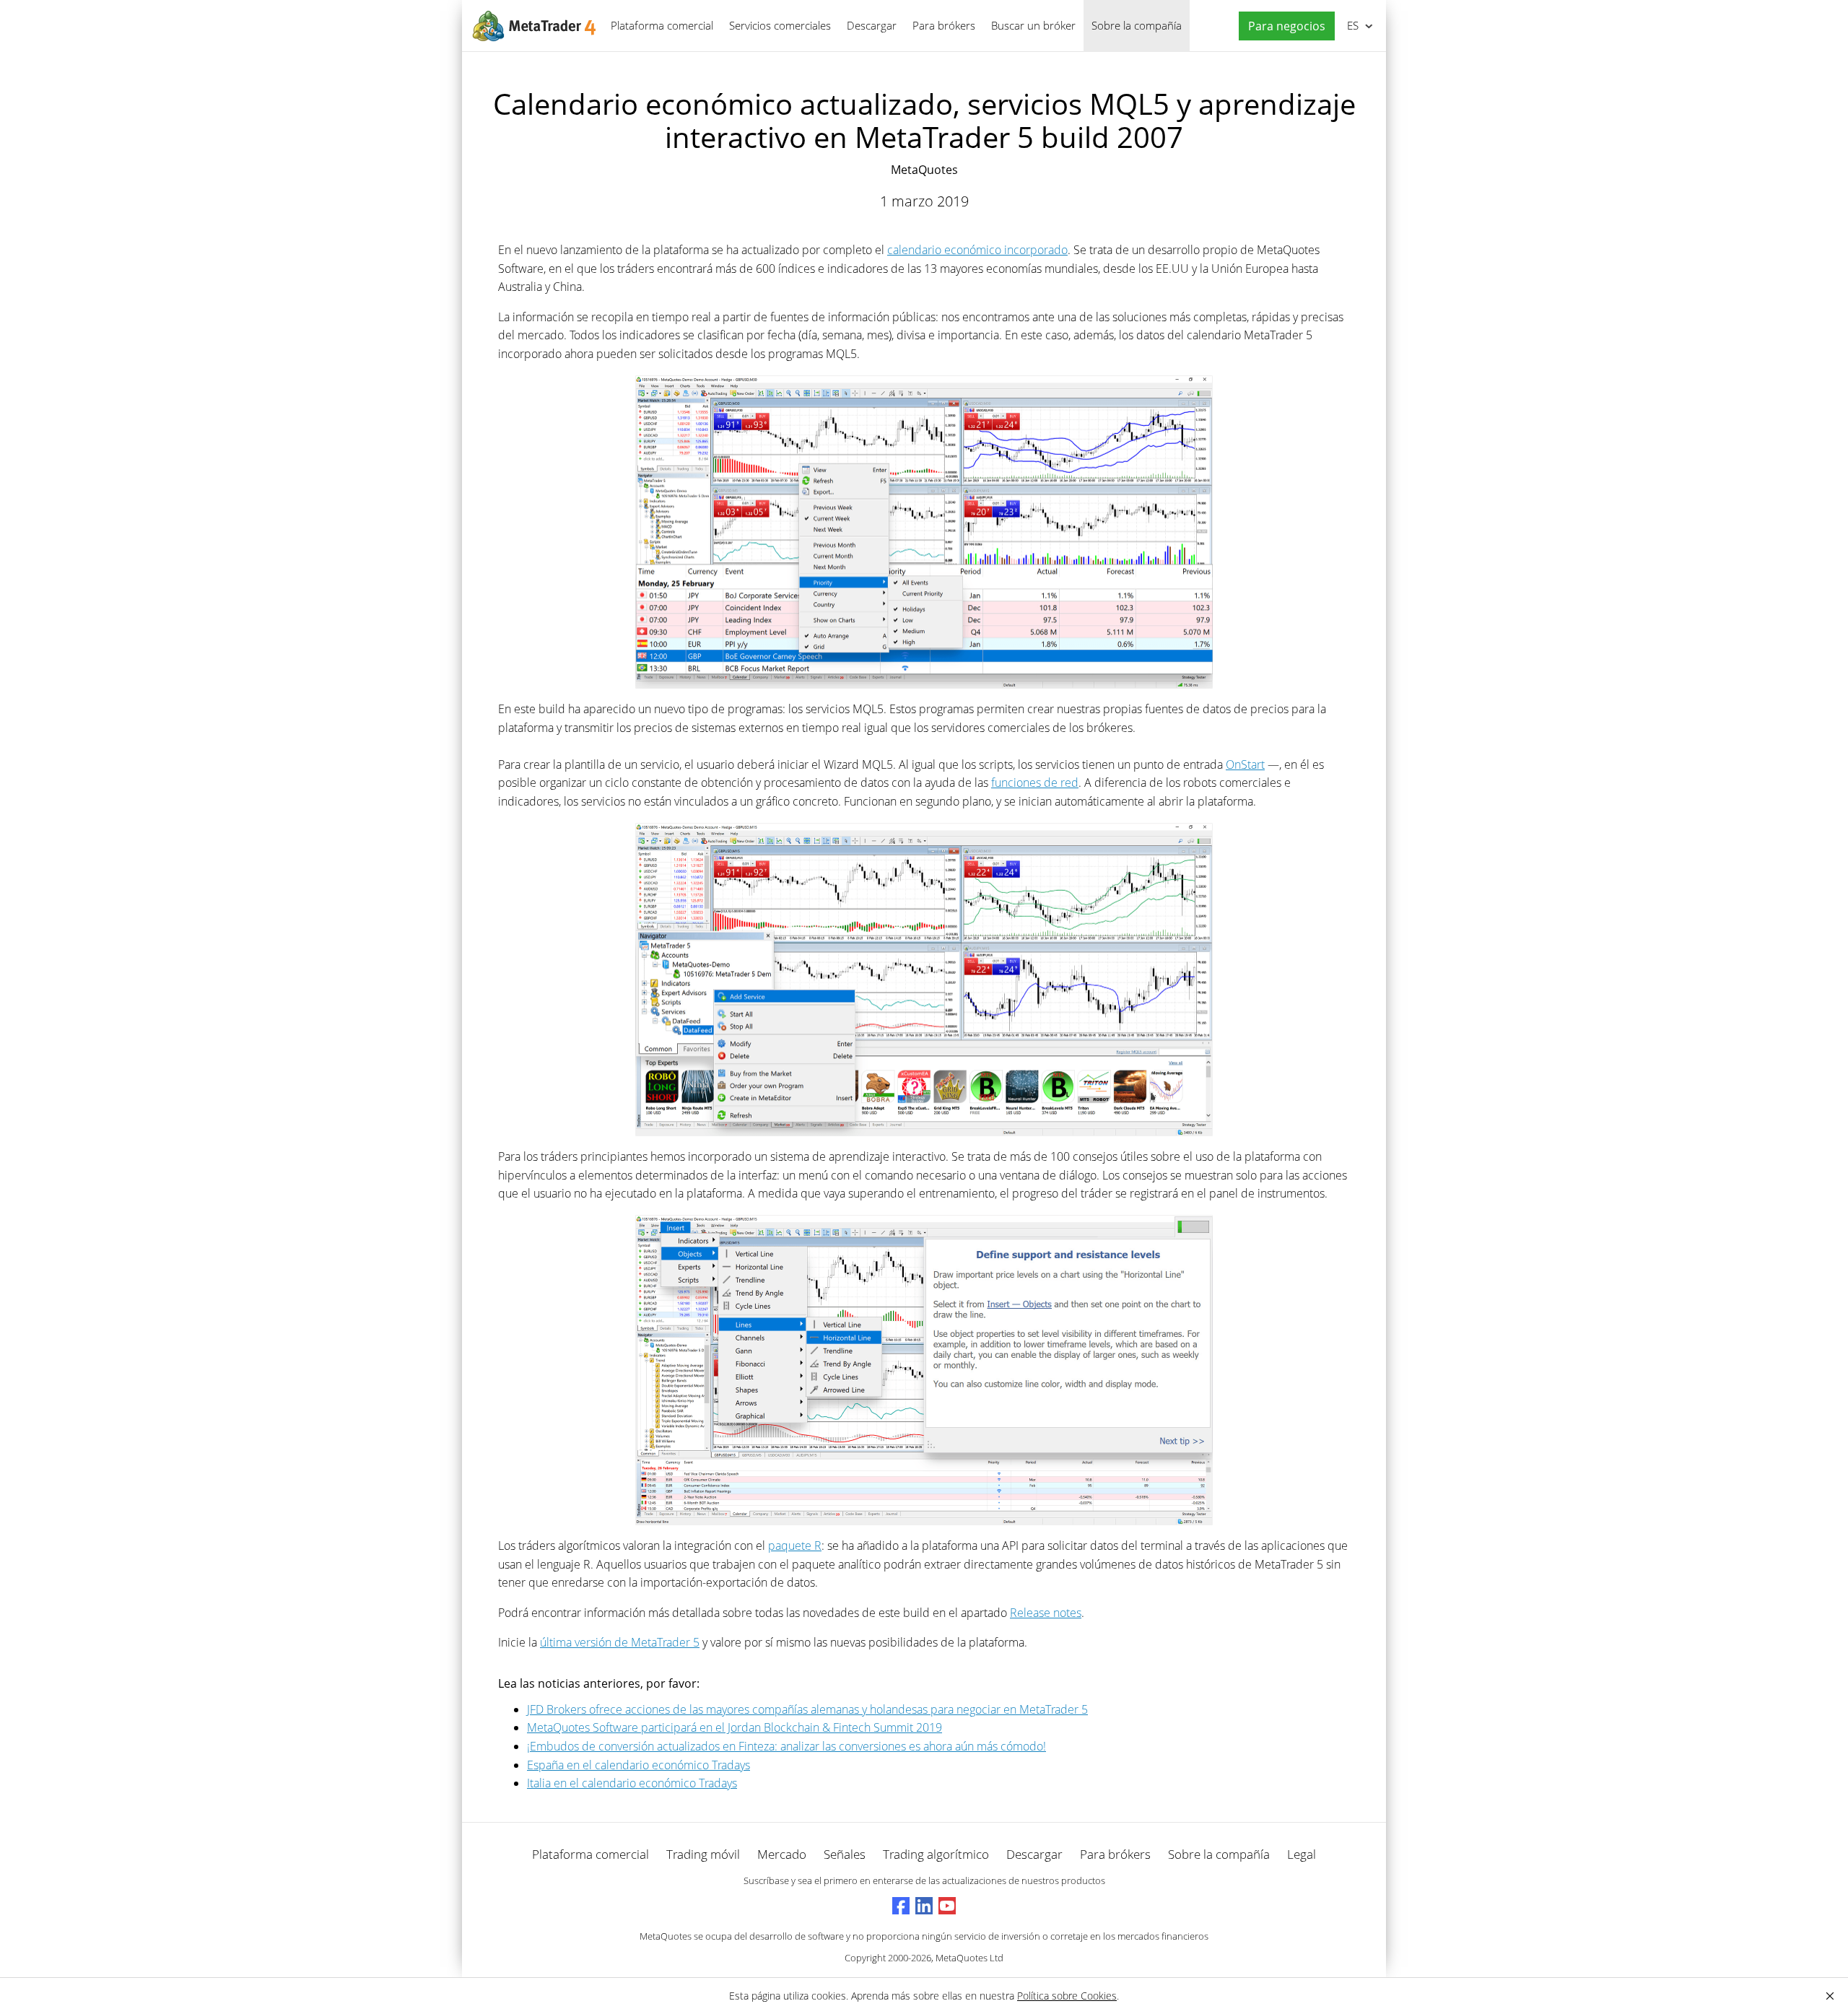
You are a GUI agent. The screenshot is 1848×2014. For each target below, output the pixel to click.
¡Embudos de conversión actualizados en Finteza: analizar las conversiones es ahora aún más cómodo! (786, 1746)
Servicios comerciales (780, 25)
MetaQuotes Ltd (969, 1958)
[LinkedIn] (924, 1906)
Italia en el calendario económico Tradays (632, 1783)
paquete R (795, 1546)
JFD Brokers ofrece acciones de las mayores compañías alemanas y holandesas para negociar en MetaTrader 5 (807, 1709)
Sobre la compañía (1137, 25)
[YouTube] (947, 1906)
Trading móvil (703, 1854)
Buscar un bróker (1033, 25)
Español (1350, 25)
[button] (1283, 26)
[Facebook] (901, 1906)
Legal (1302, 1854)
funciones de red (1035, 783)
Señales (845, 1854)
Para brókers (944, 25)
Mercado (782, 1854)
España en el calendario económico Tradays (638, 1765)
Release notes (1046, 1613)
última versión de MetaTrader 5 (620, 1642)
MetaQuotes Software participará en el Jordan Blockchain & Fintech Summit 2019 (735, 1727)
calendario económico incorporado (977, 250)
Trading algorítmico (936, 1854)
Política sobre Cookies (1067, 1996)
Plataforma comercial (662, 25)
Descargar (872, 25)
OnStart (1245, 764)
